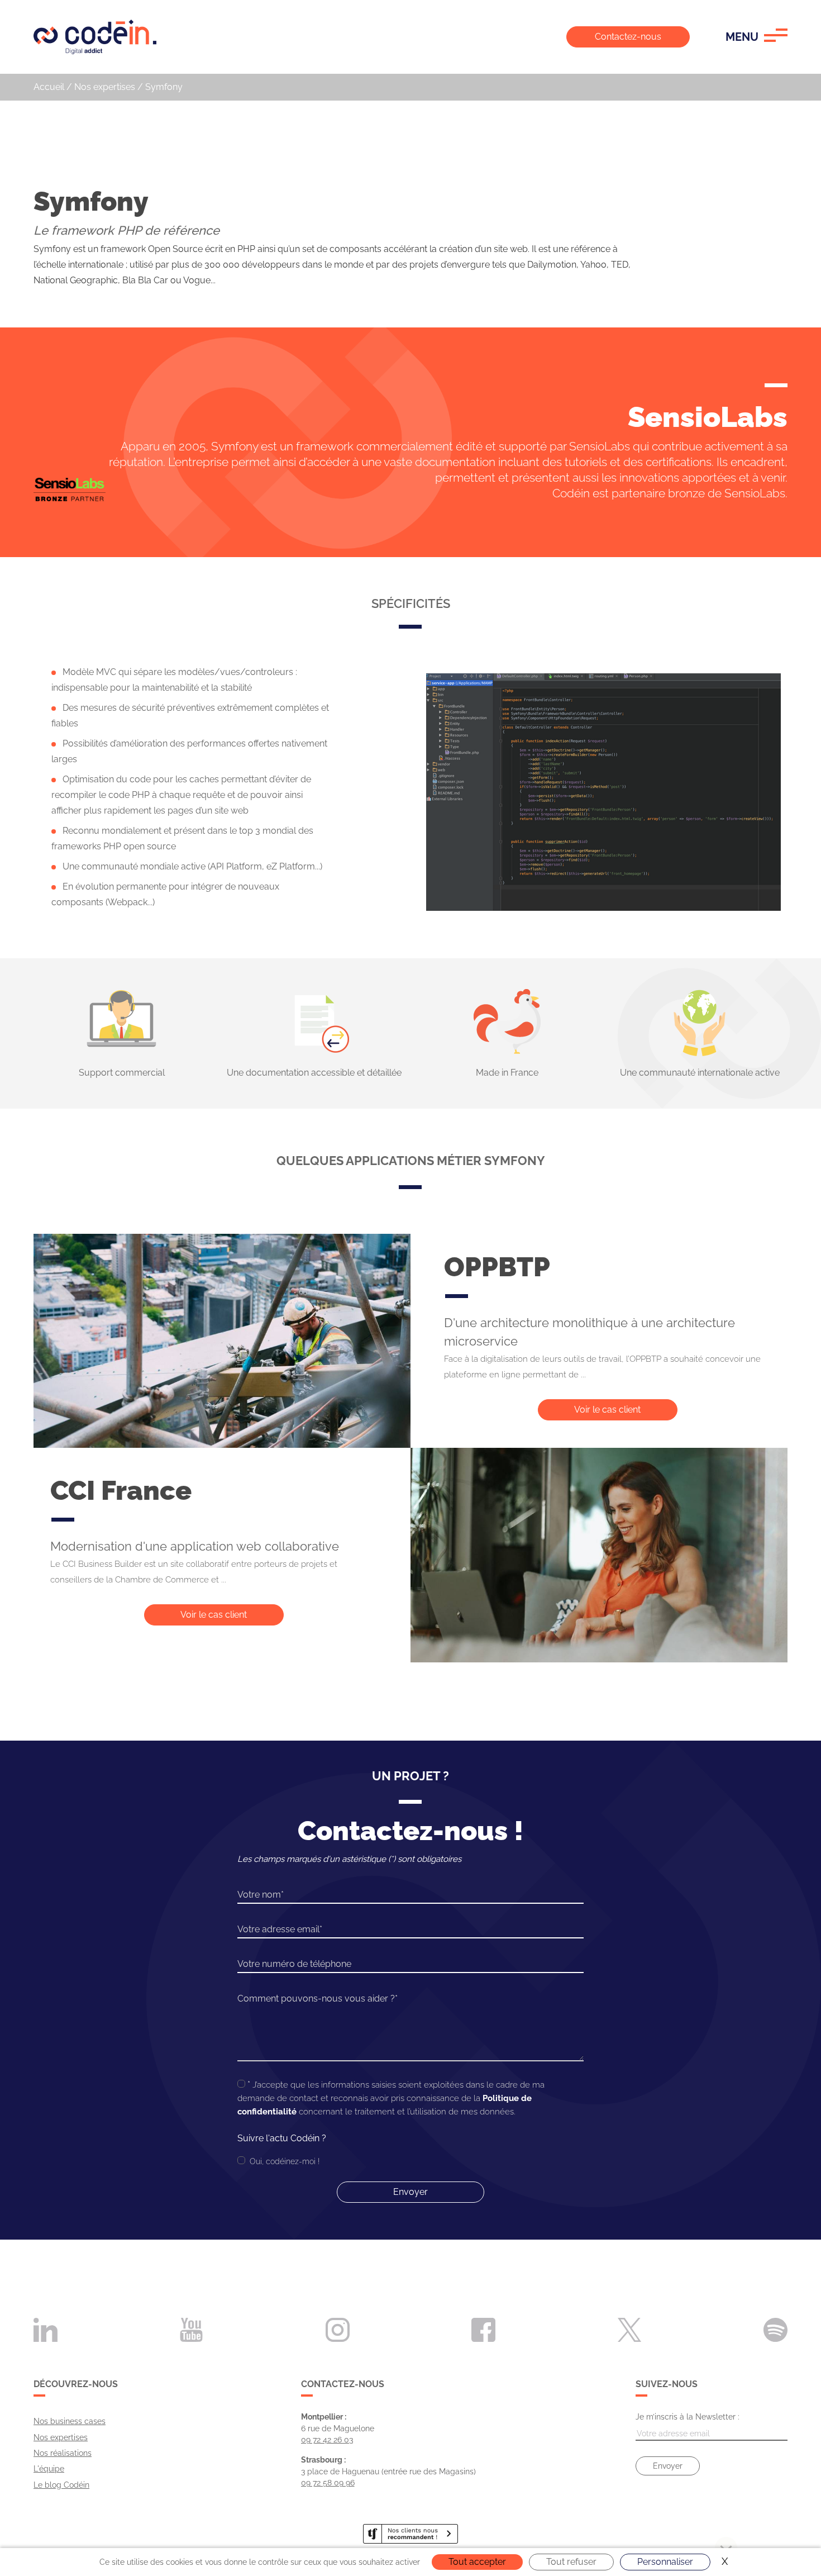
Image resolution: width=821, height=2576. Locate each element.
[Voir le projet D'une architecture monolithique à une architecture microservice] (222, 1341)
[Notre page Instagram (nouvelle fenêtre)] (338, 2329)
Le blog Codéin (61, 2485)
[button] (756, 37)
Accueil (49, 87)
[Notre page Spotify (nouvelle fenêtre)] (775, 2329)
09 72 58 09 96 (328, 2483)
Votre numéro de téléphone (294, 1964)
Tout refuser (571, 2562)
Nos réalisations (63, 2453)
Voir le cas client (607, 1410)
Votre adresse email (278, 1929)
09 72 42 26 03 (327, 2440)
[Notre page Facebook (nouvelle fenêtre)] (483, 2329)
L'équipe (49, 2469)
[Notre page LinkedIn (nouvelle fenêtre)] (46, 2329)
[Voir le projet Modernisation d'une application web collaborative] (599, 1555)
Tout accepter (477, 2562)
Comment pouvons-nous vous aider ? (316, 1998)
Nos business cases (70, 2421)
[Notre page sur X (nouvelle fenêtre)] (630, 2329)
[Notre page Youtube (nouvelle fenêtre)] (191, 2329)
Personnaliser (665, 2562)
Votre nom (259, 1895)
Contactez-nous (628, 37)
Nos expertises (105, 87)
